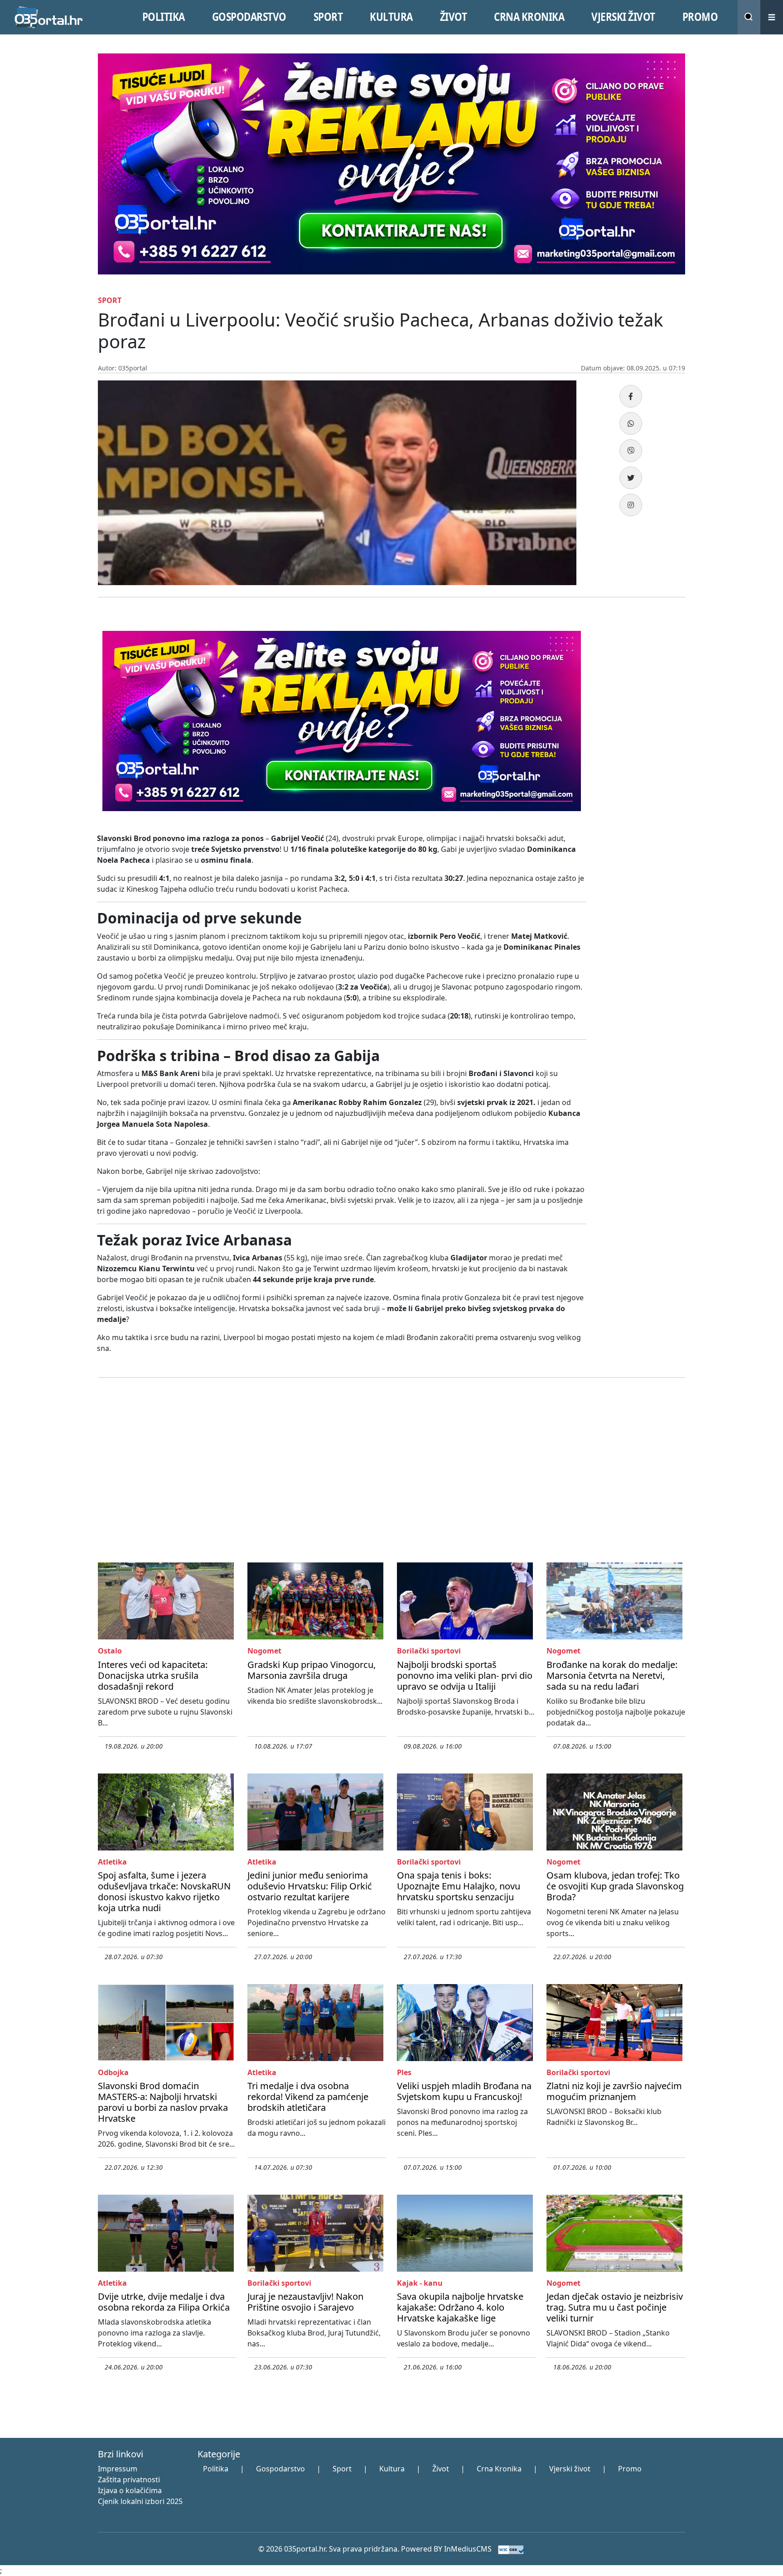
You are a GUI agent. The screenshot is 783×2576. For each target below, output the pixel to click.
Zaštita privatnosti (129, 2480)
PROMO (700, 17)
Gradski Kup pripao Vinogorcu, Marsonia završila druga (312, 1670)
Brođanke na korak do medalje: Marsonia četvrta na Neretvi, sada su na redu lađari (612, 1675)
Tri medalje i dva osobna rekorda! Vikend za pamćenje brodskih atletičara (308, 2097)
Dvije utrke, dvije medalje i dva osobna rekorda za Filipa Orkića (164, 2302)
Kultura (392, 2469)
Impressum (118, 2469)
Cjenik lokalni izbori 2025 (140, 2501)
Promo (630, 2469)
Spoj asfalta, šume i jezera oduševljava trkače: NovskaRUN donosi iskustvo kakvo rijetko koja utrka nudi (164, 1891)
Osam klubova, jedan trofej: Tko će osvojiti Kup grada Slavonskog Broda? (615, 1886)
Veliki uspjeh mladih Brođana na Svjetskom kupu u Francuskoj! (464, 2091)
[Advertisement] (641, 762)
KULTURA (391, 17)
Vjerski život (570, 2469)
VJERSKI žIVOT (623, 17)
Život (441, 2469)
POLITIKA (164, 17)
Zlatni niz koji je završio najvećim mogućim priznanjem (614, 2091)
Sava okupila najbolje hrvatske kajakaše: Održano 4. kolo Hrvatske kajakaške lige (460, 2307)
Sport (342, 2469)
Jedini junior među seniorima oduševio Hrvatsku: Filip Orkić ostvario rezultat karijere (310, 1886)
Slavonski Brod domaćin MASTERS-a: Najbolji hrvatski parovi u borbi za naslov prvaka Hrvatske (163, 2102)
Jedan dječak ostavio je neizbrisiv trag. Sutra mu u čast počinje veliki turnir (615, 2307)
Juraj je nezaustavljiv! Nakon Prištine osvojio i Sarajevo (305, 2302)
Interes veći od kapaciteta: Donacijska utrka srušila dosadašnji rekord (153, 1675)
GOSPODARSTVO (249, 17)
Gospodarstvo (280, 2469)
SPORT (328, 17)
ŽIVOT (454, 17)
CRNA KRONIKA (529, 17)
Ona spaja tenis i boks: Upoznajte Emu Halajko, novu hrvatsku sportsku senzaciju (459, 1886)
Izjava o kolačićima (130, 2490)
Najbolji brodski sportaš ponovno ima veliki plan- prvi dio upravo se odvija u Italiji (465, 1675)
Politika (216, 2469)
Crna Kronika (499, 2469)
